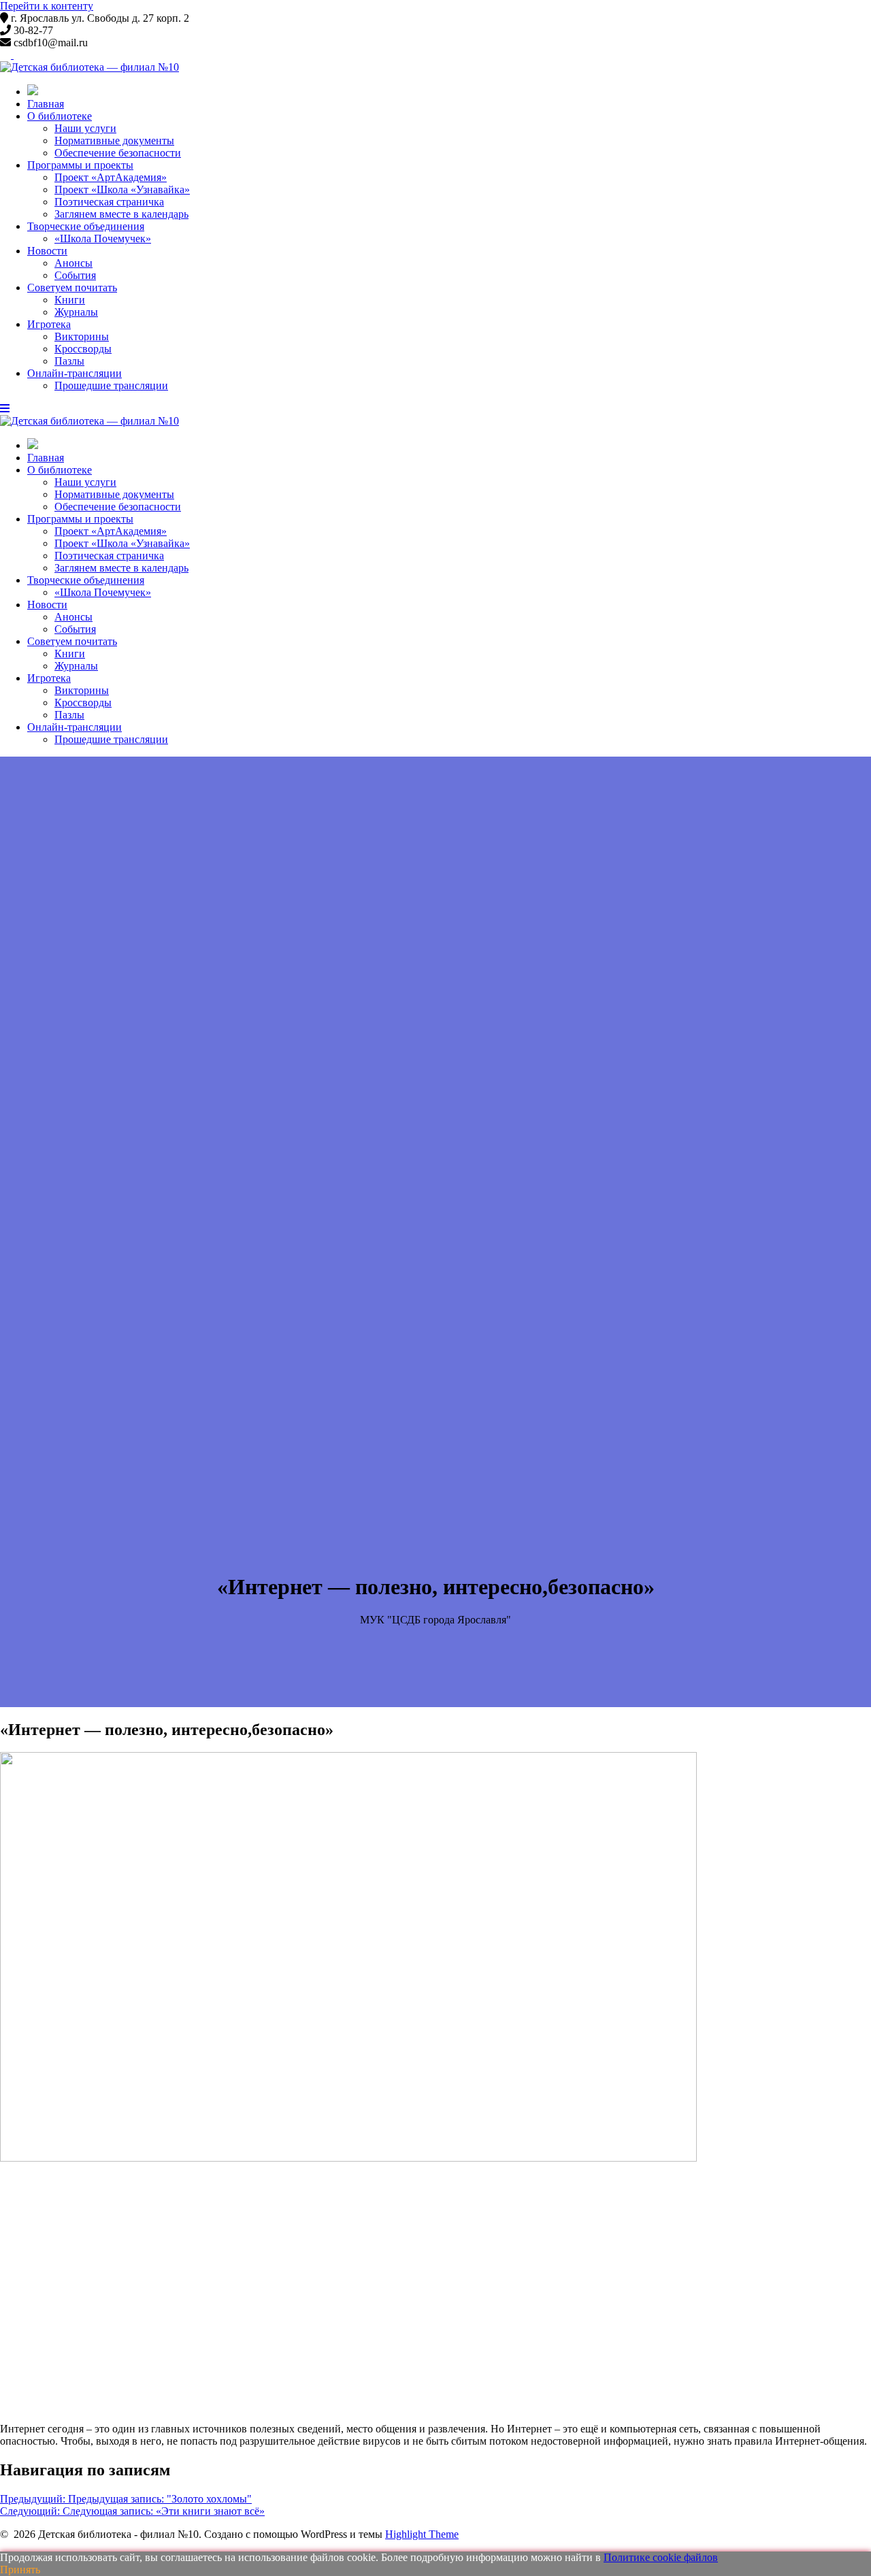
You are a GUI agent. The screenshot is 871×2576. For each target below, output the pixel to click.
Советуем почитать (72, 287)
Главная (46, 104)
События (75, 275)
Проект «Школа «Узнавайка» (122, 189)
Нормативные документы (114, 141)
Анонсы (73, 263)
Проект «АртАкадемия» (111, 177)
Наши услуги (85, 128)
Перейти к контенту (47, 6)
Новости (47, 251)
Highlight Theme (422, 2534)
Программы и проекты (80, 165)
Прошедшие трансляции (111, 385)
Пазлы (69, 361)
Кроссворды (83, 349)
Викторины (82, 336)
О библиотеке (60, 116)
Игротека (49, 324)
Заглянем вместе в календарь (121, 214)
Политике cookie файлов (661, 2557)
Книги (70, 300)
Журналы (76, 312)
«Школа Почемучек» (103, 238)
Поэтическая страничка (109, 202)
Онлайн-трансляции (75, 373)
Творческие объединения (86, 226)
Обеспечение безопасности (118, 153)
